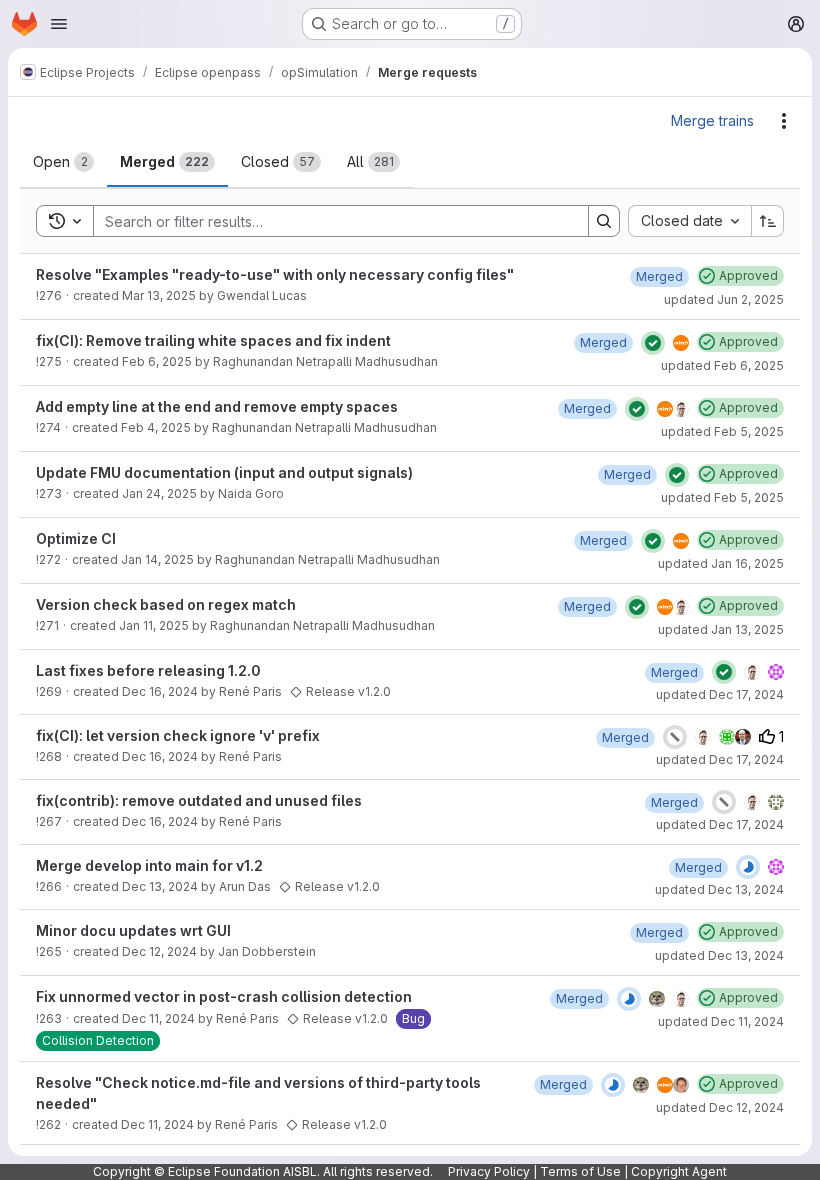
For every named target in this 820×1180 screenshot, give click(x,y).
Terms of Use (580, 1171)
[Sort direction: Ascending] (768, 221)
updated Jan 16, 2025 (721, 563)
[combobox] (689, 221)
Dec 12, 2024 (159, 951)
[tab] (63, 162)
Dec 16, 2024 (160, 691)
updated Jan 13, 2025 (721, 629)
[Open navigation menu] (59, 24)
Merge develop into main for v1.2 (149, 865)
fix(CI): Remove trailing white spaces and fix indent (213, 340)
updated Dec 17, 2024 (720, 694)
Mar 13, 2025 (159, 295)
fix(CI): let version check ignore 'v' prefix (178, 735)
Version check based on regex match (166, 604)
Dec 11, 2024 (158, 1018)
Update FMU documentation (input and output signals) (224, 472)
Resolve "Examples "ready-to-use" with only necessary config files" (275, 274)
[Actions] (784, 121)
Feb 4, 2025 (156, 427)
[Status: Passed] (653, 343)
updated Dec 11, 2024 (721, 1021)
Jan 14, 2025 (157, 559)
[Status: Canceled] (675, 737)
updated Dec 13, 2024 (719, 889)
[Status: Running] (748, 867)
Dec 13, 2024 (160, 886)
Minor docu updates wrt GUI (133, 930)
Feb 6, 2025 (157, 361)
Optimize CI (76, 538)
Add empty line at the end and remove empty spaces (217, 406)
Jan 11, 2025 (154, 625)
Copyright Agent (679, 1171)
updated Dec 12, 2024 (720, 1107)
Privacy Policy (489, 1171)
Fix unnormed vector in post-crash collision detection (224, 996)
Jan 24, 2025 (159, 493)
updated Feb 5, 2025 (722, 431)
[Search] (604, 221)
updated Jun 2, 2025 (724, 299)
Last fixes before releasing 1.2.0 (148, 670)
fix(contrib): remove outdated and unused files (199, 800)
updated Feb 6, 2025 (722, 365)
